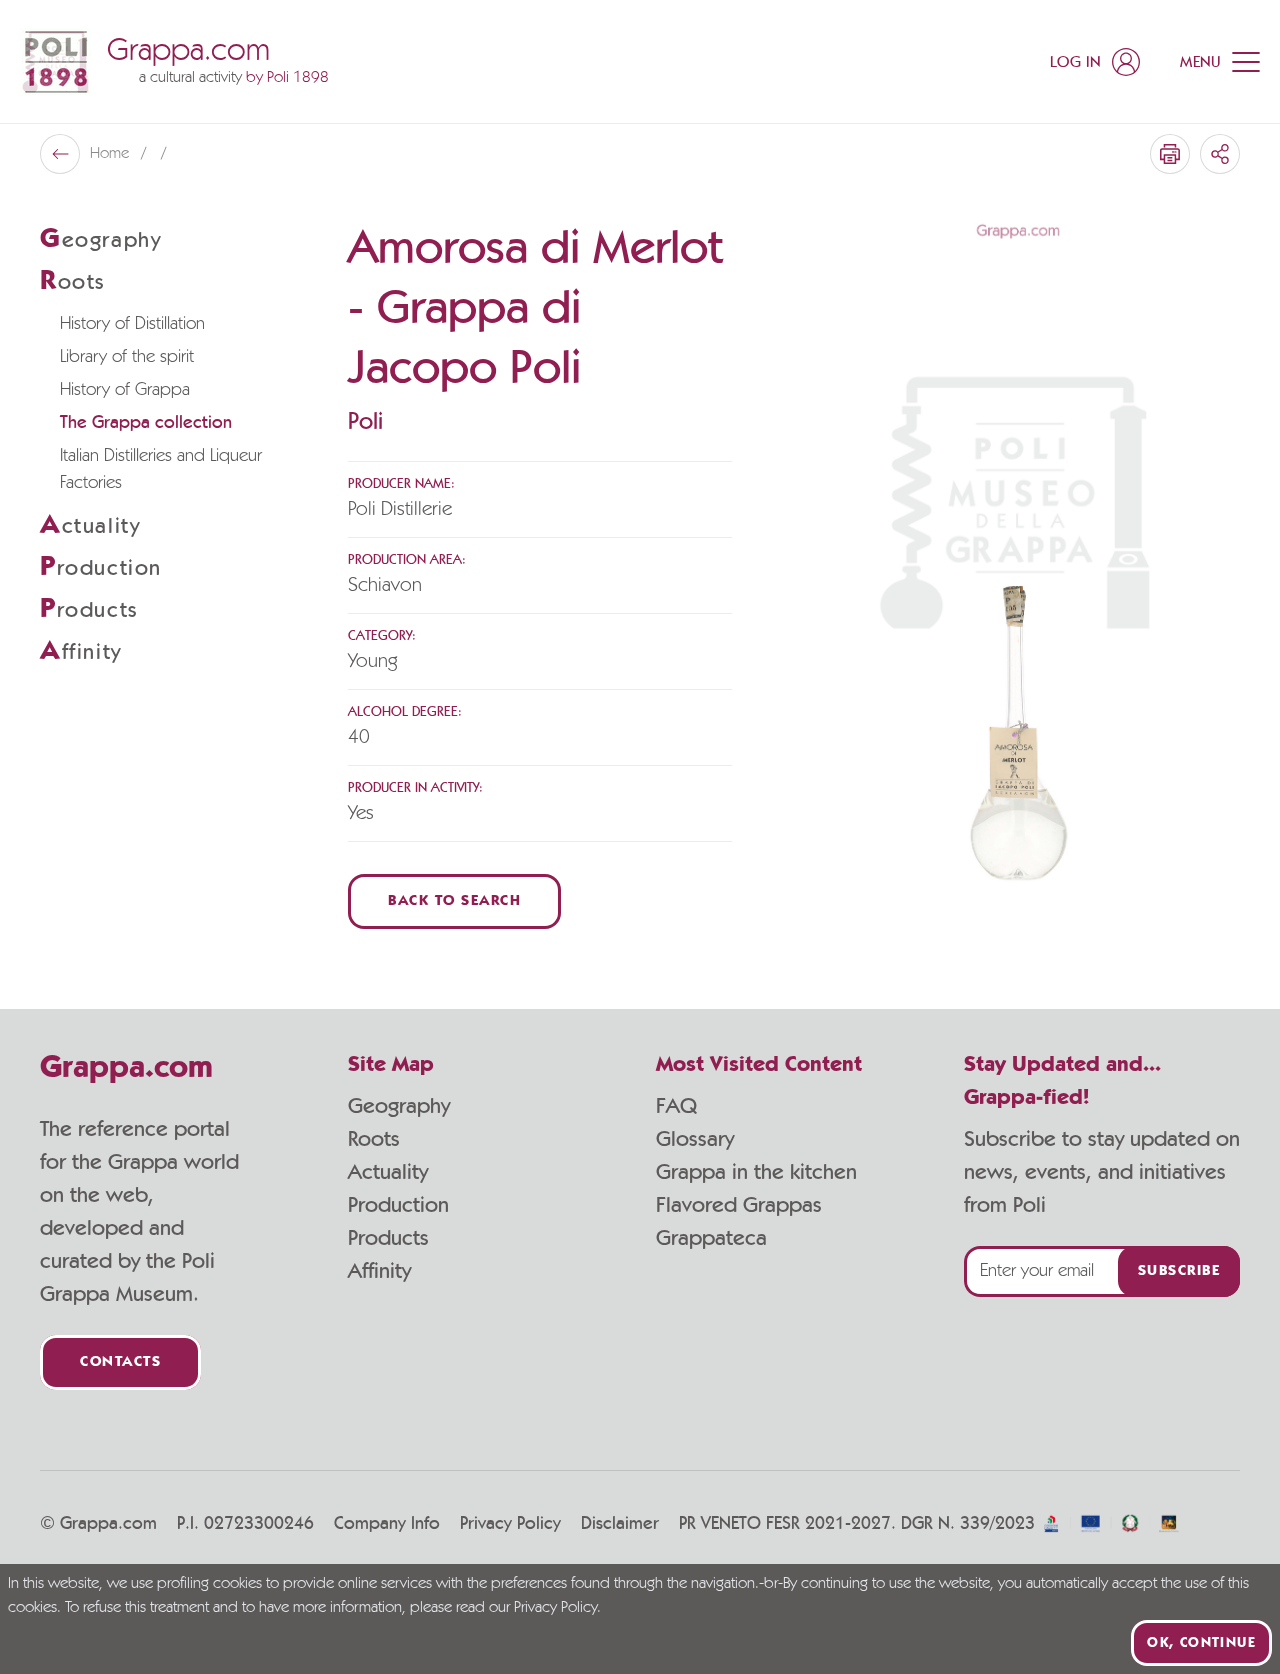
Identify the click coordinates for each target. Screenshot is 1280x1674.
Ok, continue (1201, 1643)
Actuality (388, 1172)
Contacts (120, 1362)
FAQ (676, 1106)
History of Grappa (125, 390)
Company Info (387, 1524)
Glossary (695, 1139)
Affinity (379, 1271)
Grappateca (711, 1238)
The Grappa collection (146, 423)
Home (111, 154)
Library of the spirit (127, 357)
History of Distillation (132, 324)
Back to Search (454, 901)
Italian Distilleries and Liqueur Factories (161, 469)
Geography (399, 1106)
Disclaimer (620, 1524)
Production (398, 1205)
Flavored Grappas (739, 1205)
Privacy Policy (510, 1524)
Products (388, 1238)
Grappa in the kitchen (756, 1172)
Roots (374, 1139)
